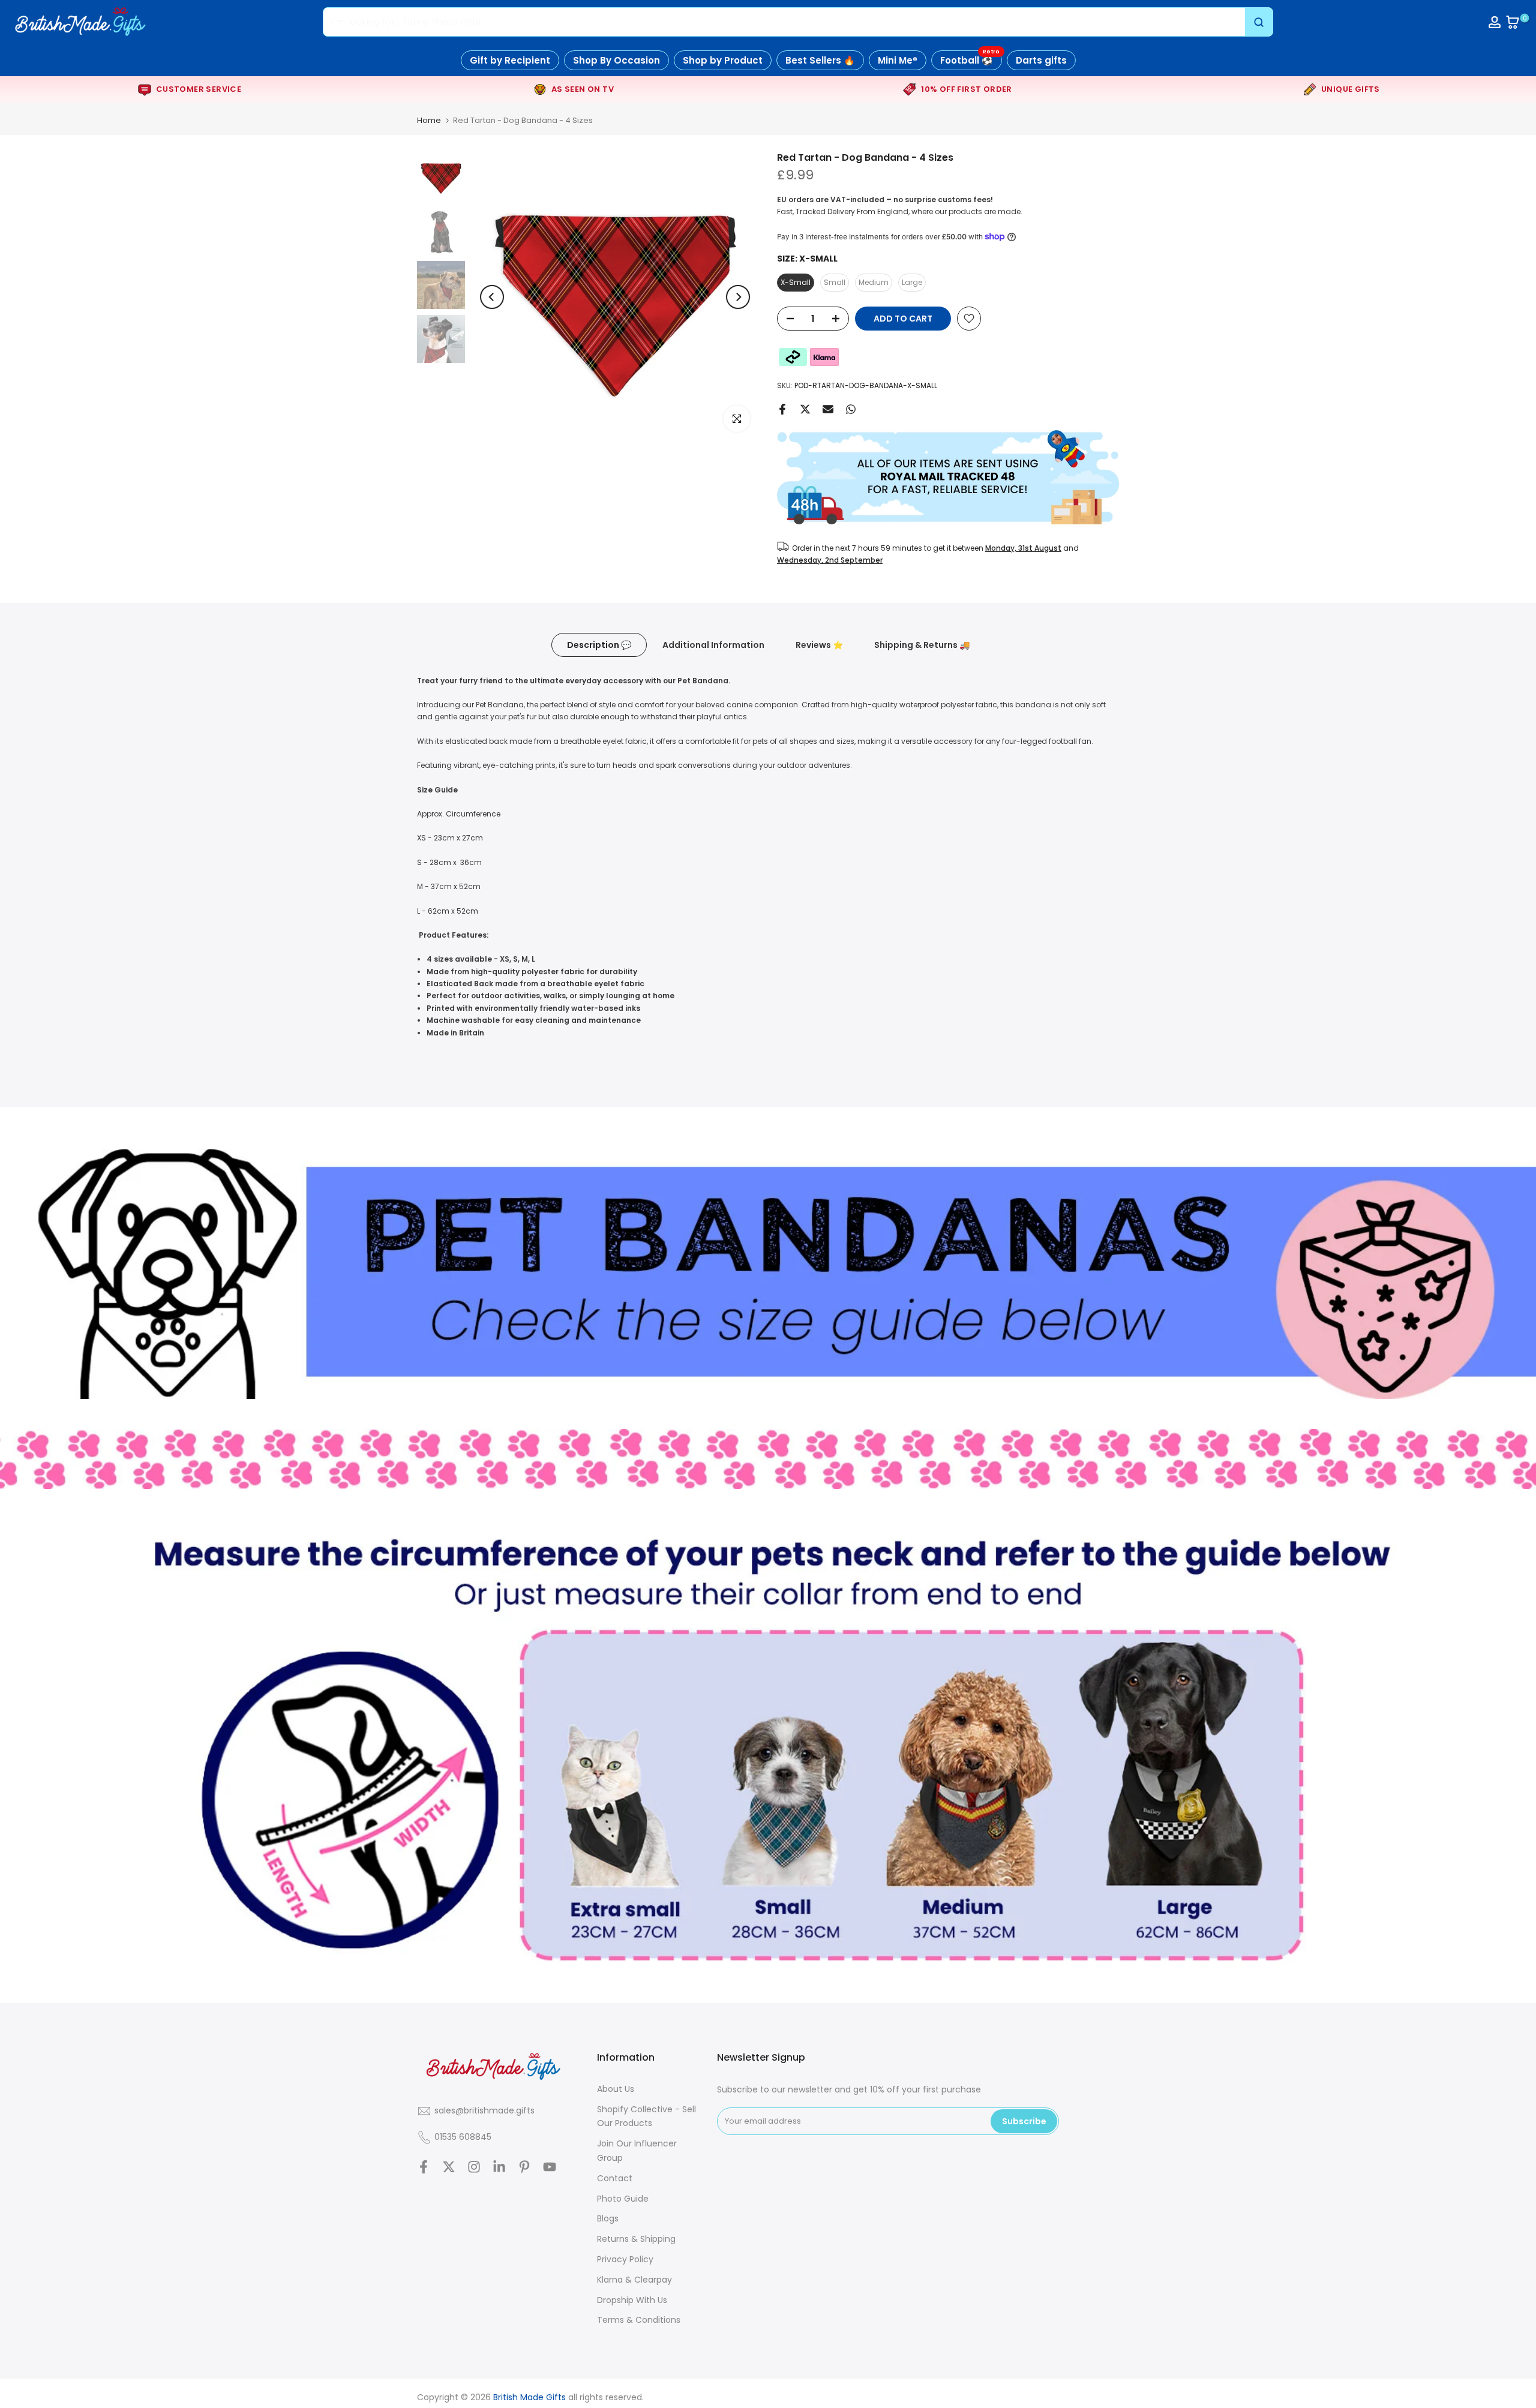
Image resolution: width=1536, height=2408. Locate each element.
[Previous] (492, 297)
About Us (616, 2089)
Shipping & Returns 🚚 (922, 644)
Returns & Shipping (636, 2239)
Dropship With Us (632, 2300)
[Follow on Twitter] (449, 2167)
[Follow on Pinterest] (524, 2167)
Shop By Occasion (616, 60)
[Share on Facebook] (782, 409)
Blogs (608, 2218)
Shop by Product (723, 60)
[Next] (738, 297)
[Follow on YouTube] (550, 2167)
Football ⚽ (970, 58)
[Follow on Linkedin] (499, 2167)
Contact (615, 2178)
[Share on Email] (828, 409)
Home (429, 120)
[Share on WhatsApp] (851, 409)
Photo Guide (623, 2199)
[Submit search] (1259, 22)
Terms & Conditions (639, 2320)
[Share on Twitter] (805, 409)
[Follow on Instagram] (474, 2167)
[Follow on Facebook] (424, 2167)
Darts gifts (1041, 60)
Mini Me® (898, 60)
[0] (1513, 22)
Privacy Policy (625, 2259)
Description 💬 (599, 644)
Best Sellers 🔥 (820, 60)
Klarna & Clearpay (634, 2280)
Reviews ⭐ (819, 644)
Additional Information (713, 644)
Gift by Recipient (510, 60)
